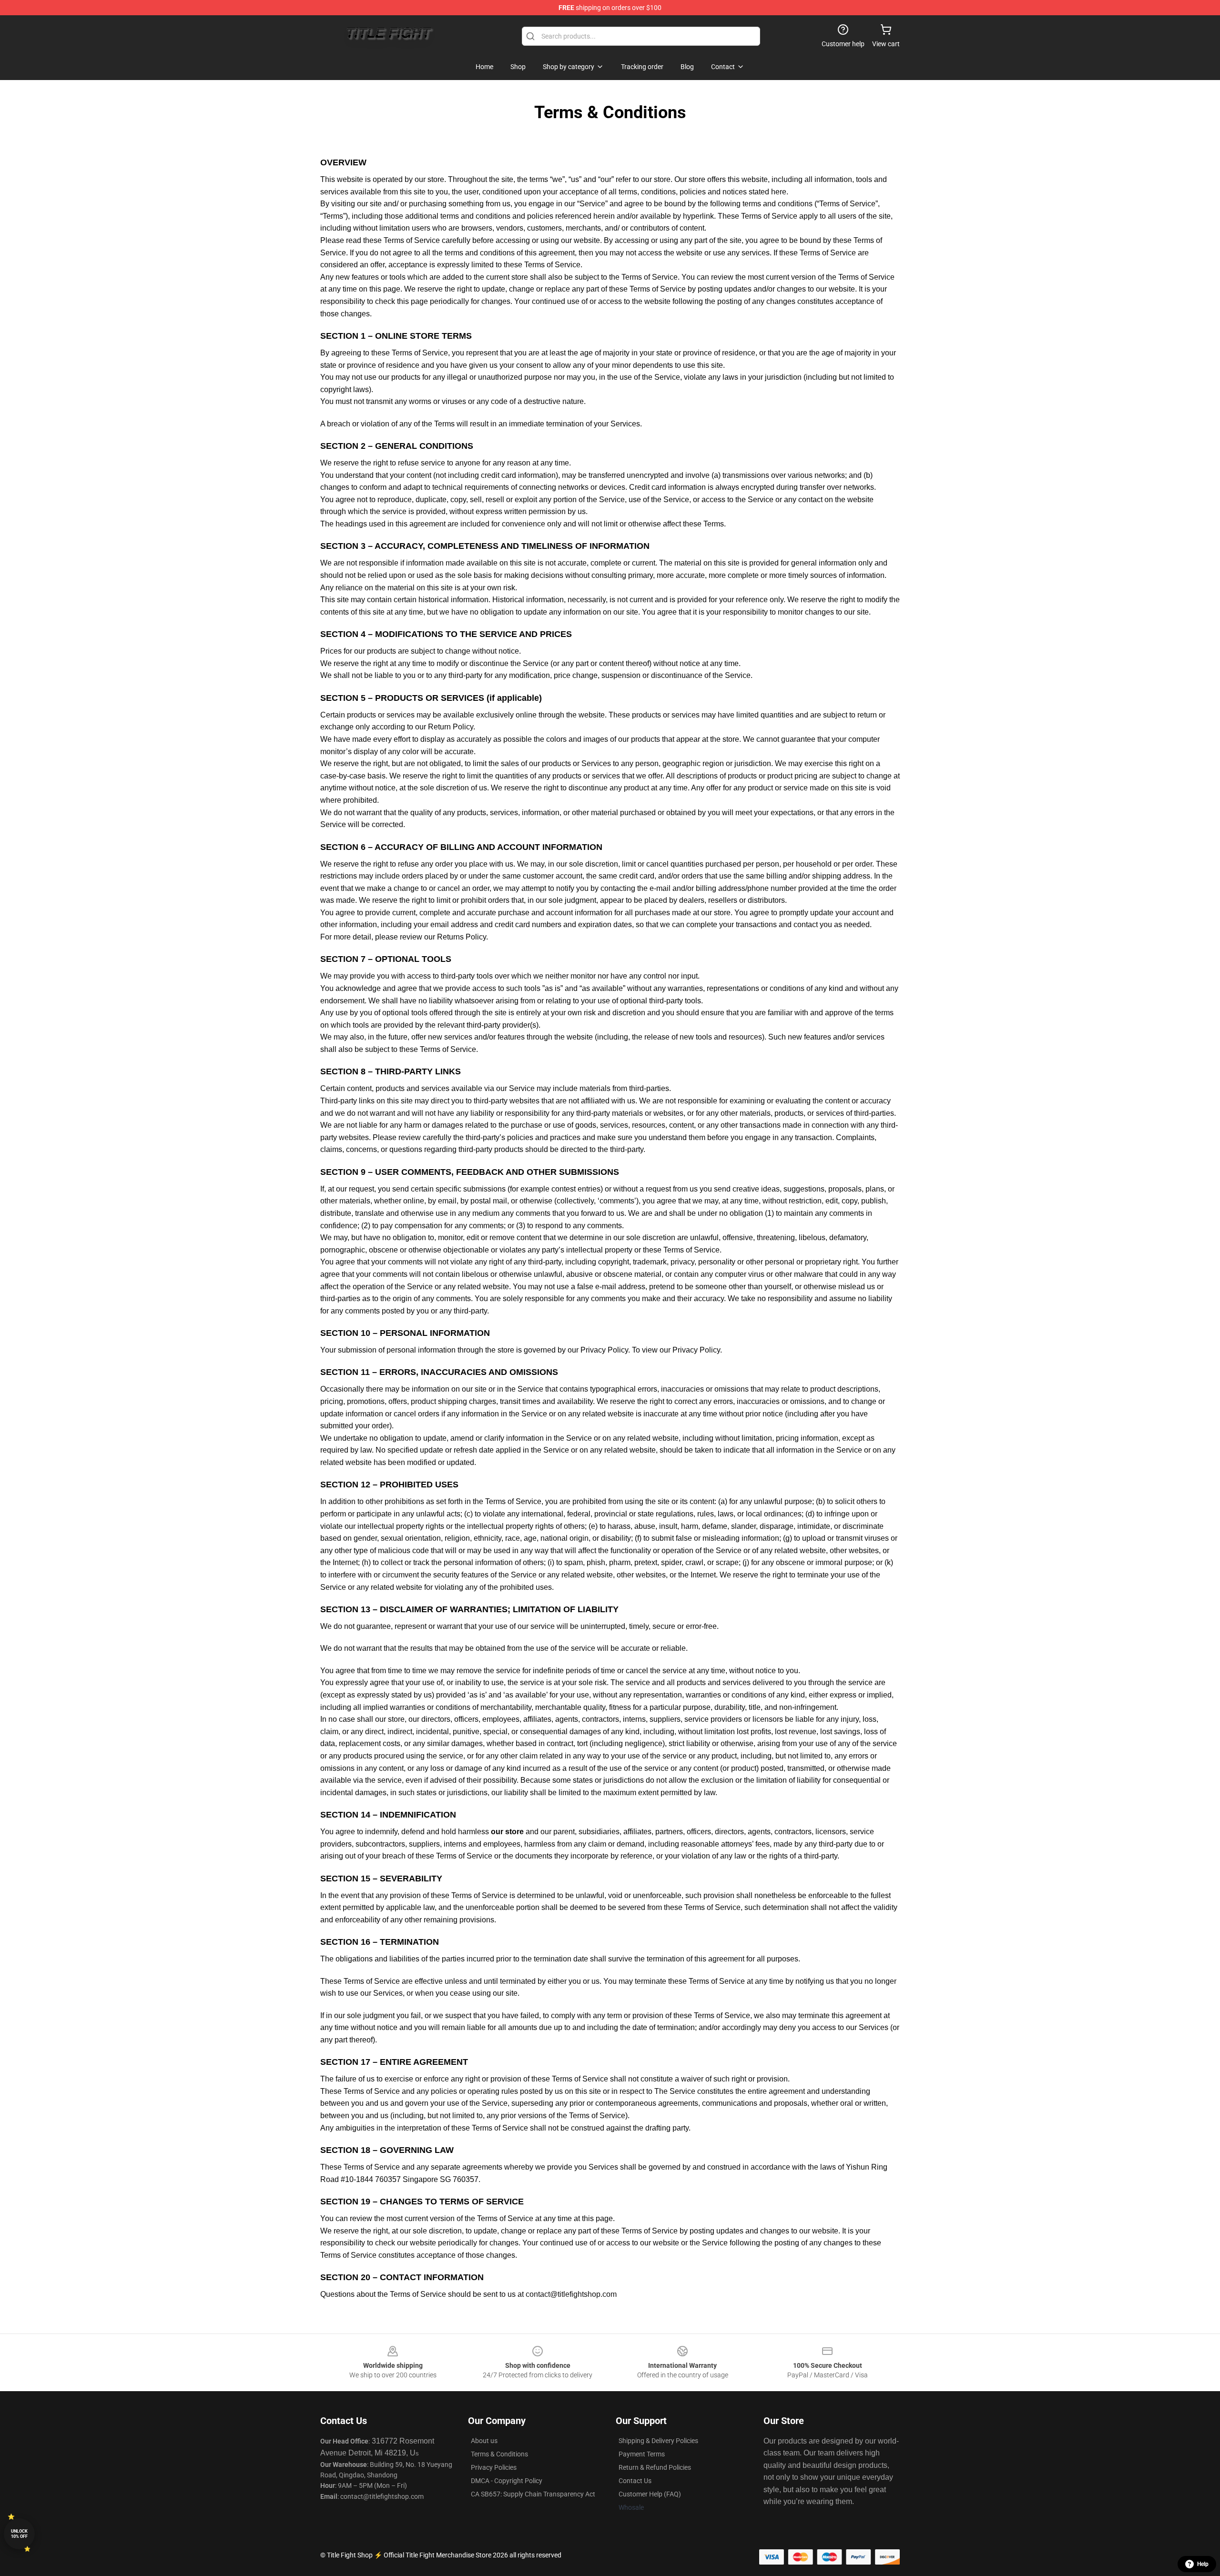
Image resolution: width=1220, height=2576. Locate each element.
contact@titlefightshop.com (571, 2294)
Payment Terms (642, 2454)
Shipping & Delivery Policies (658, 2441)
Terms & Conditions (499, 2454)
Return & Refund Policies (655, 2467)
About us (484, 2441)
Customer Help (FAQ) (650, 2494)
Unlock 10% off (19, 2534)
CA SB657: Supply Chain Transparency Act (533, 2494)
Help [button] (1203, 2564)
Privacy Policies (494, 2467)
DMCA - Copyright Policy (507, 2481)
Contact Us (635, 2481)
